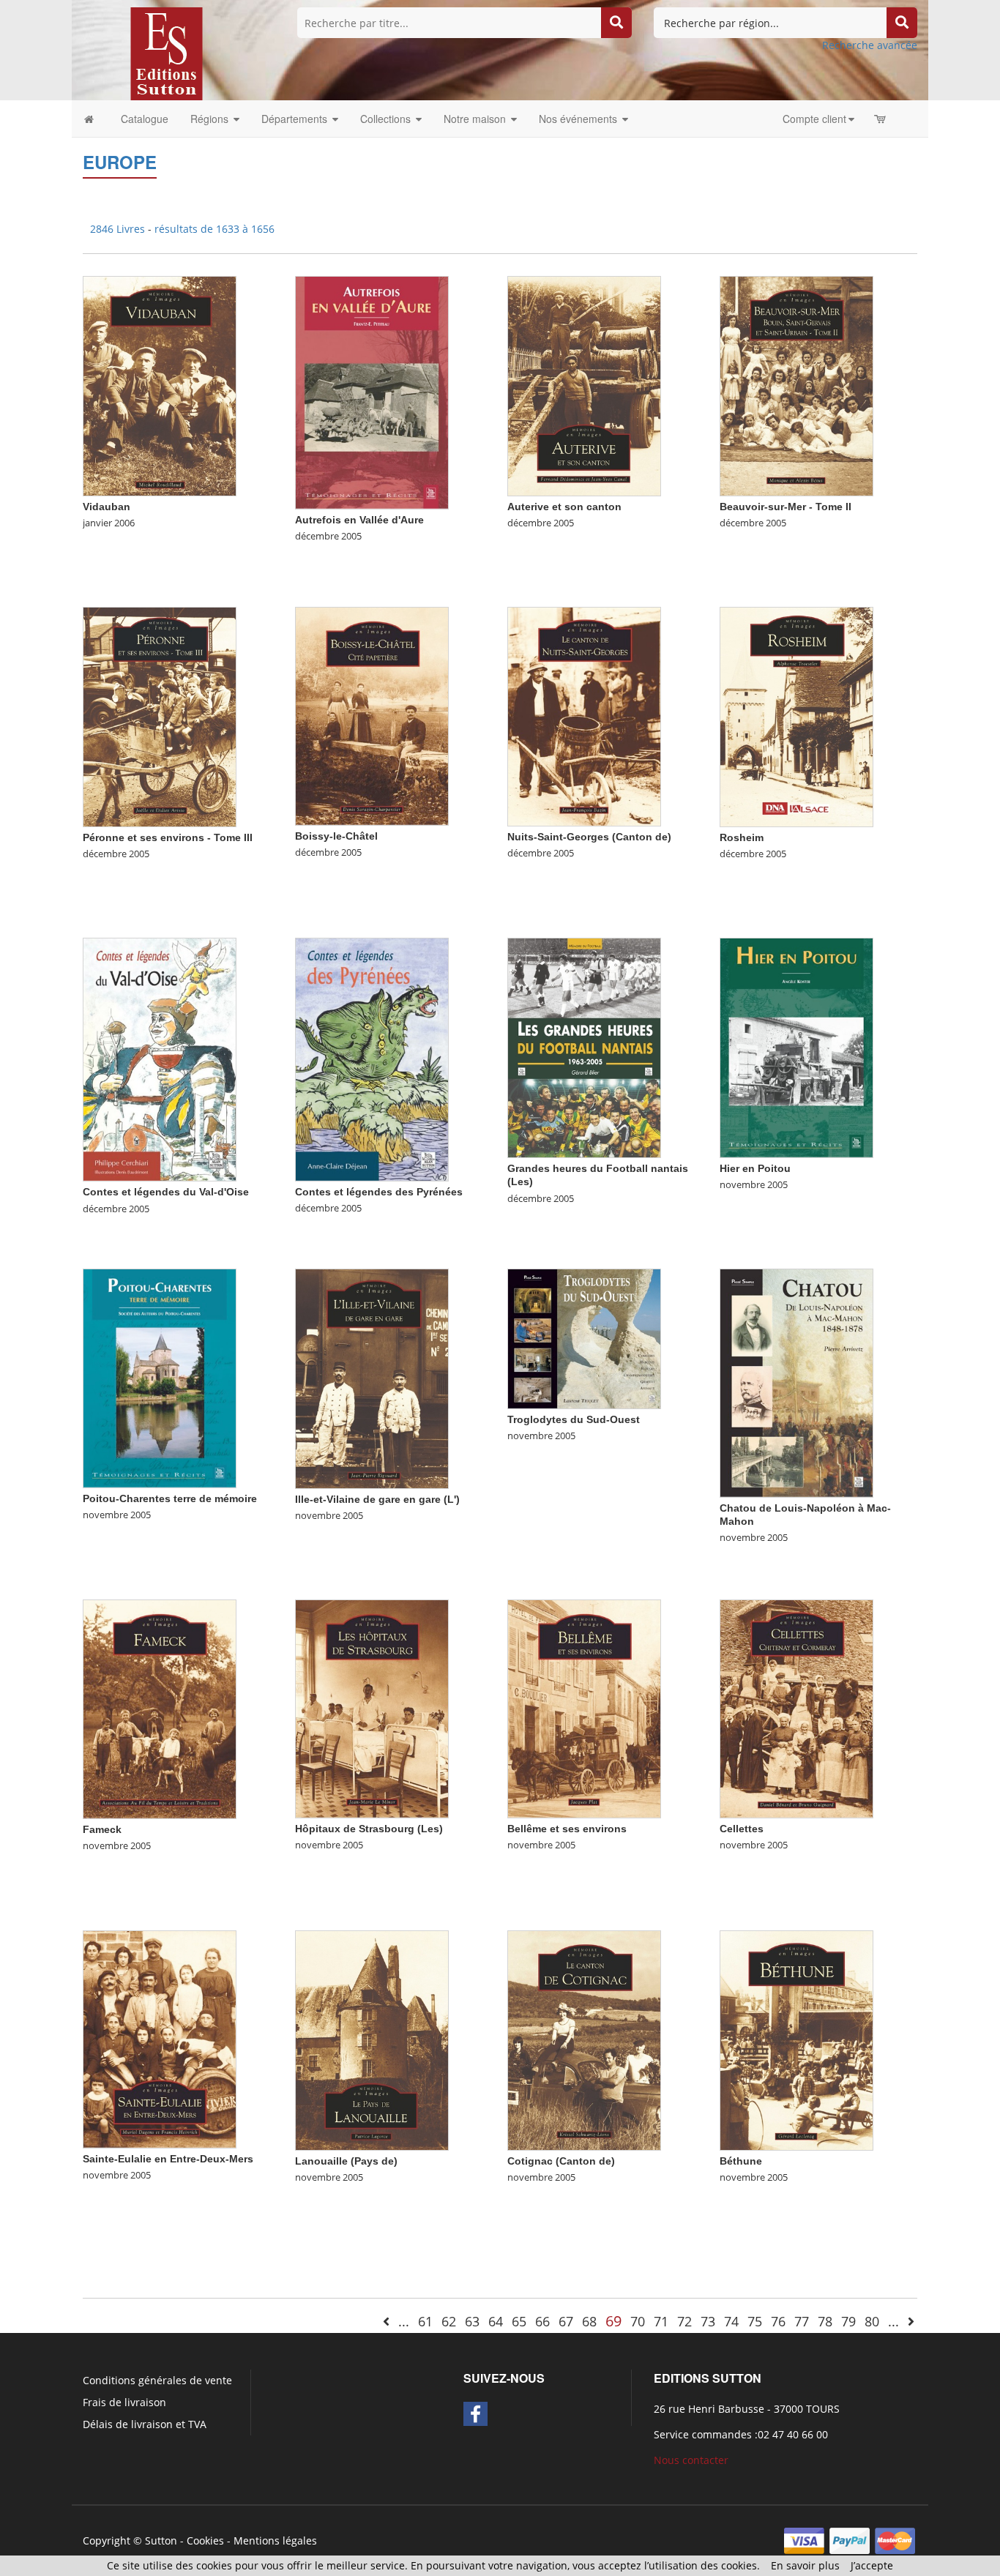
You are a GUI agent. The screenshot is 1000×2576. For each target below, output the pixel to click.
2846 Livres (119, 229)
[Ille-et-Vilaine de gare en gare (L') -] (372, 1378)
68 (589, 2321)
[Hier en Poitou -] (796, 1047)
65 (519, 2321)
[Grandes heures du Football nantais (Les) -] (584, 1047)
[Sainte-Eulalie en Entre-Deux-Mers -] (160, 2038)
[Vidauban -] (160, 385)
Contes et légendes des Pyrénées (379, 1192)
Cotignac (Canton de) (561, 2161)
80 (872, 2321)
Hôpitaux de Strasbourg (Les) (369, 1829)
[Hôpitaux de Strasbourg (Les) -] (372, 1708)
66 (542, 2321)
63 (472, 2321)
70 (638, 2321)
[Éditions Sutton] (167, 52)
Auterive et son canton (564, 507)
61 (425, 2321)
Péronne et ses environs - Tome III (168, 837)
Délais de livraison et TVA (145, 2424)
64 (496, 2321)
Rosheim (742, 837)
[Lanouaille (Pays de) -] (372, 2040)
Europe (120, 162)
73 (708, 2321)
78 (825, 2321)
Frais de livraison (124, 2402)
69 (613, 2321)
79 (848, 2321)
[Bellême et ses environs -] (584, 1707)
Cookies (205, 2540)
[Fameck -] (160, 1708)
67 (566, 2321)
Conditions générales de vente (157, 2380)
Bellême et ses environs (567, 1829)
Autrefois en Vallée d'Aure (359, 520)
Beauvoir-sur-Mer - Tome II (786, 507)
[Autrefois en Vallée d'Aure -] (372, 391)
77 (802, 2321)
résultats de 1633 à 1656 (214, 229)
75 (755, 2321)
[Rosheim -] (796, 716)
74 (731, 2321)
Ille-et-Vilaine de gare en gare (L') (377, 1499)
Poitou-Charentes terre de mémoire (170, 1498)
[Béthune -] (796, 2040)
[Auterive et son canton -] (584, 385)
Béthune (741, 2161)
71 (661, 2321)
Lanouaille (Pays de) (346, 2161)
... (404, 2321)
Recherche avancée (870, 45)
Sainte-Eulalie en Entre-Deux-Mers (168, 2159)
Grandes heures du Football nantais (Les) (598, 1175)
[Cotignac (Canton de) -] (584, 2040)
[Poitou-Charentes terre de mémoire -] (160, 1377)
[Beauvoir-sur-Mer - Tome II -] (796, 385)
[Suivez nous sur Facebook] (475, 2414)
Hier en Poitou (755, 1168)
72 (684, 2321)
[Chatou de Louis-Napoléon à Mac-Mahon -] (796, 1382)
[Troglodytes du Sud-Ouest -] (584, 1338)
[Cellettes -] (796, 1708)
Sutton (161, 2540)
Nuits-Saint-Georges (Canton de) (589, 837)
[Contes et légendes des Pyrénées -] (372, 1058)
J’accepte (872, 2565)
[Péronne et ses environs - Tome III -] (160, 716)
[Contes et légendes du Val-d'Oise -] (160, 1059)
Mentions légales (275, 2540)
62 (449, 2321)
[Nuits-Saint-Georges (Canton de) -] (584, 716)
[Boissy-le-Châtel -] (372, 716)
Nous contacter (691, 2460)
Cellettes (742, 1829)
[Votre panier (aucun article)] (881, 119)
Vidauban (107, 507)
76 (778, 2321)
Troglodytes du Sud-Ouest (574, 1419)
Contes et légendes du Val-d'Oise (166, 1192)
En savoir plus (805, 2565)
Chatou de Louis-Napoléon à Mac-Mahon (805, 1515)
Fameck (102, 1829)
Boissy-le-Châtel (336, 836)
